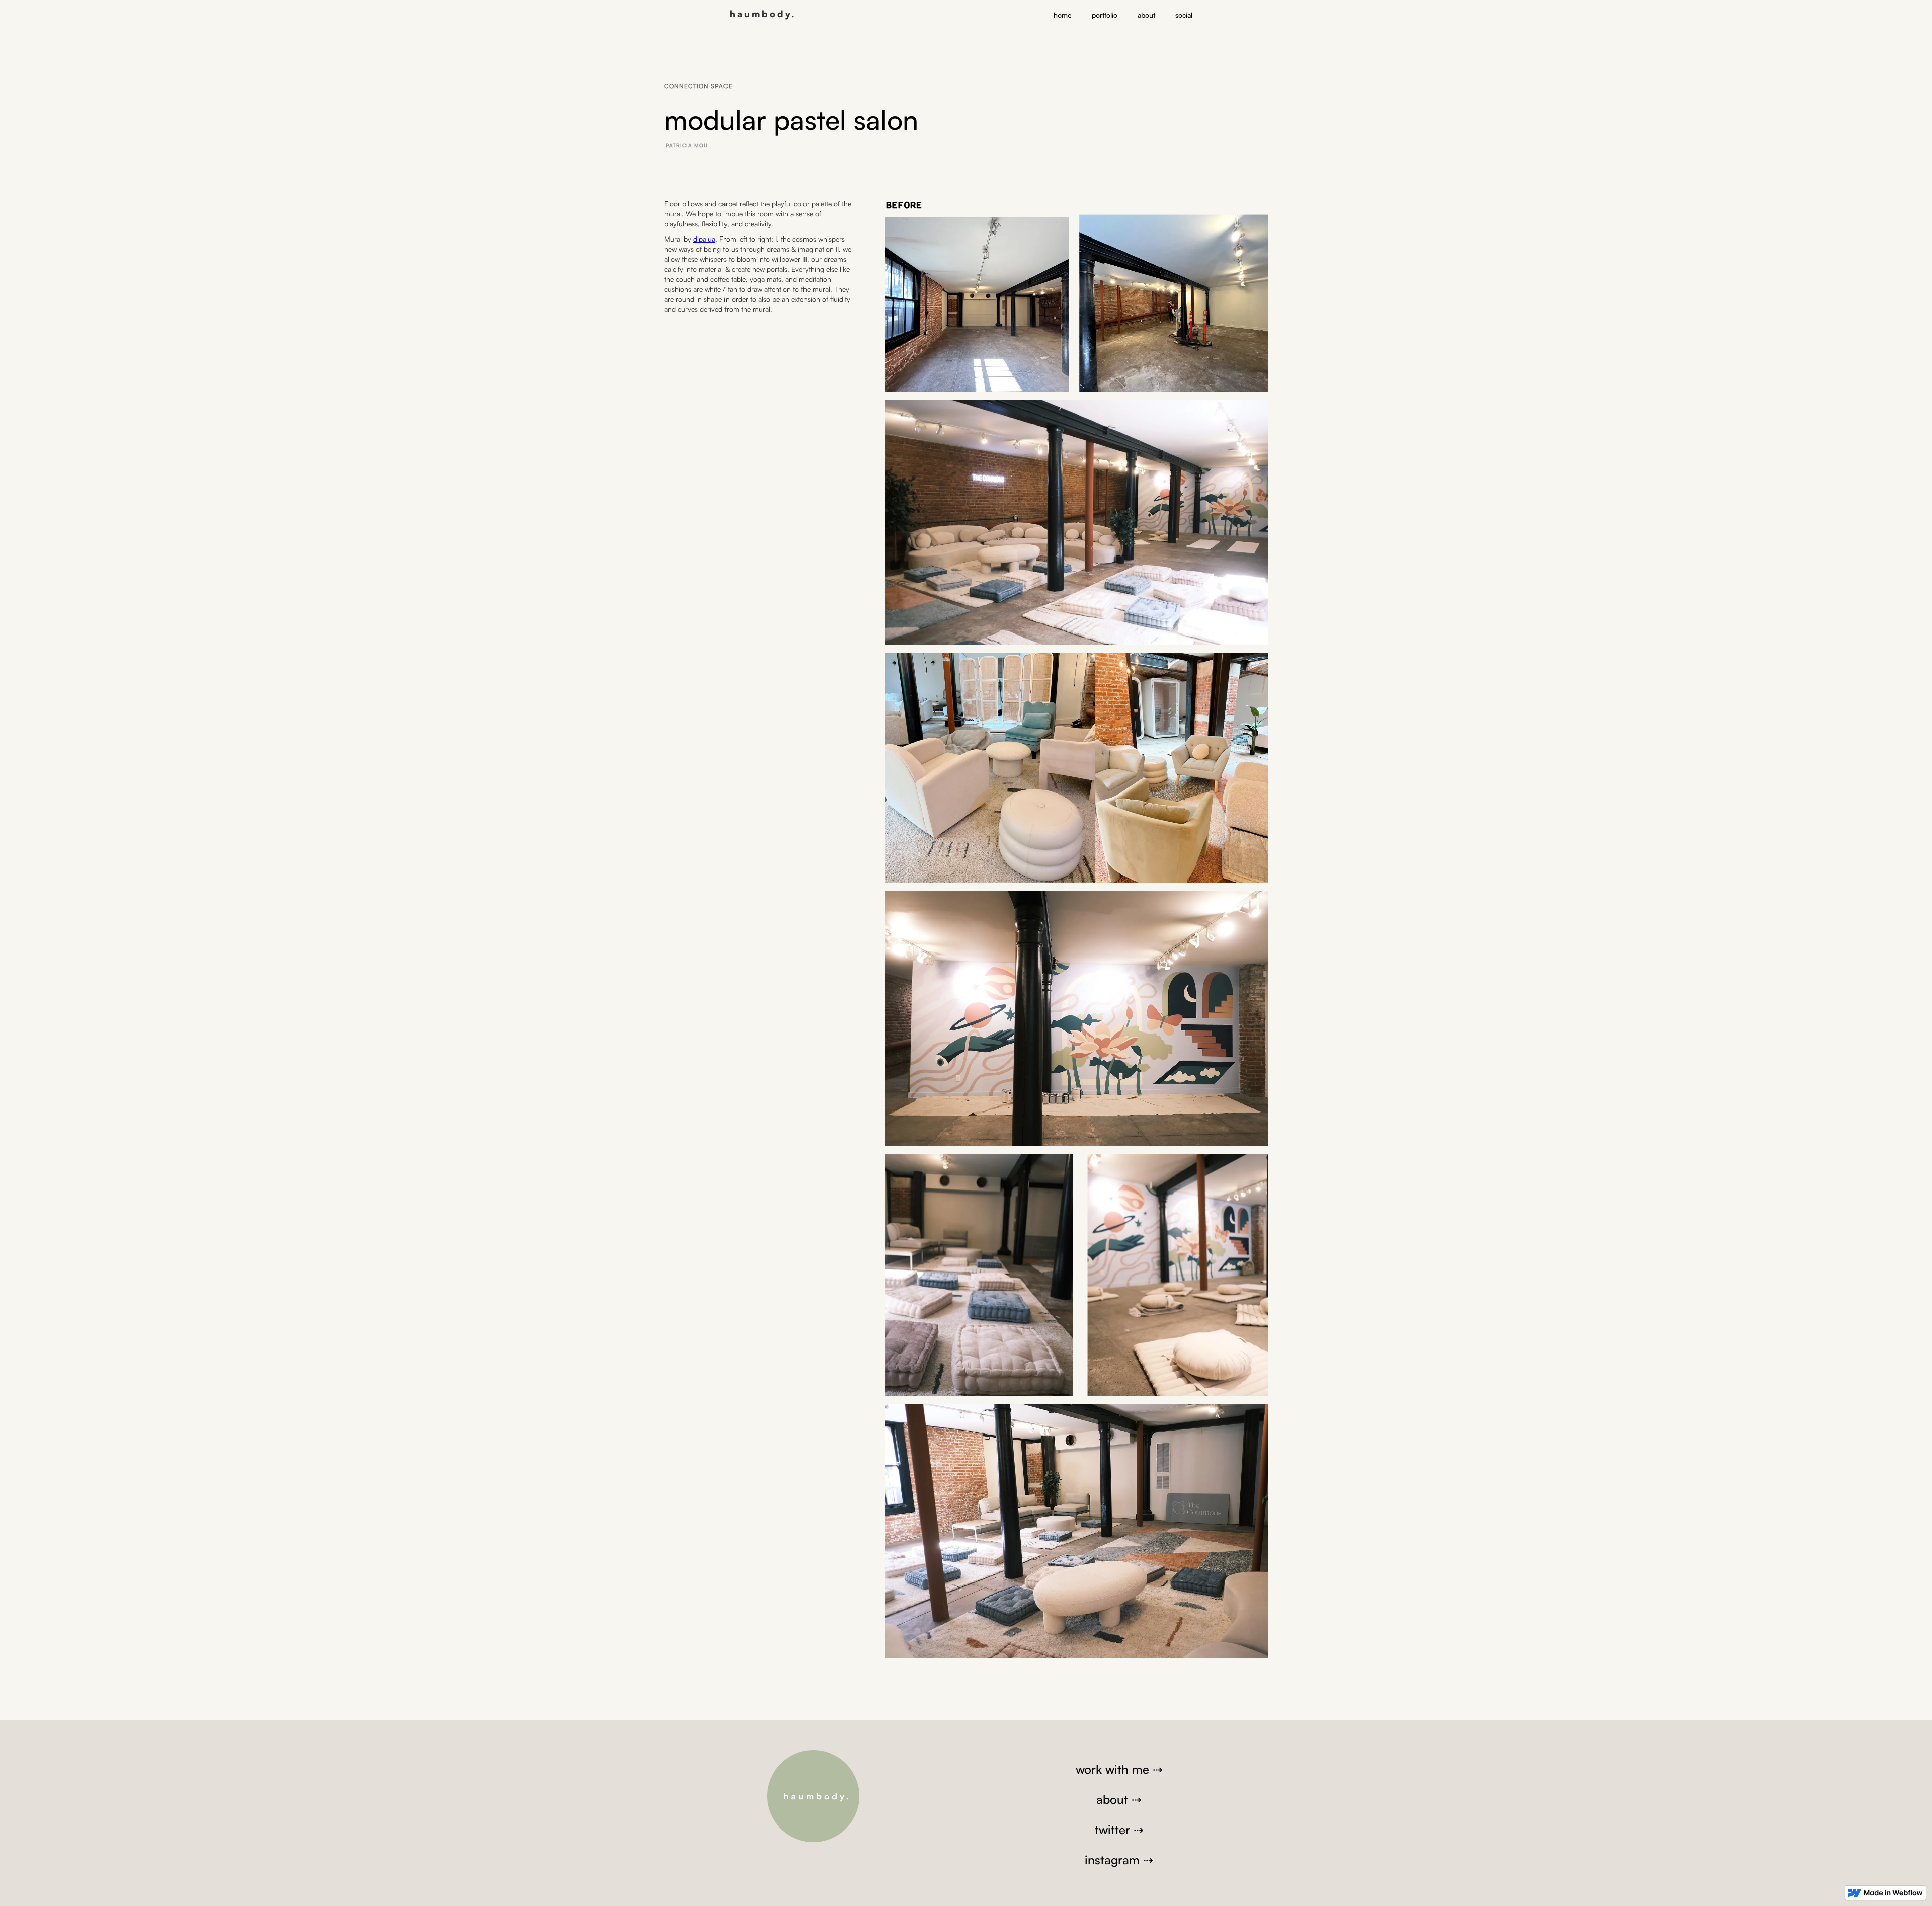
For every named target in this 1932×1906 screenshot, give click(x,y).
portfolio (1105, 15)
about (1146, 15)
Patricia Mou (687, 145)
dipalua (704, 239)
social (1184, 15)
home (1063, 15)
